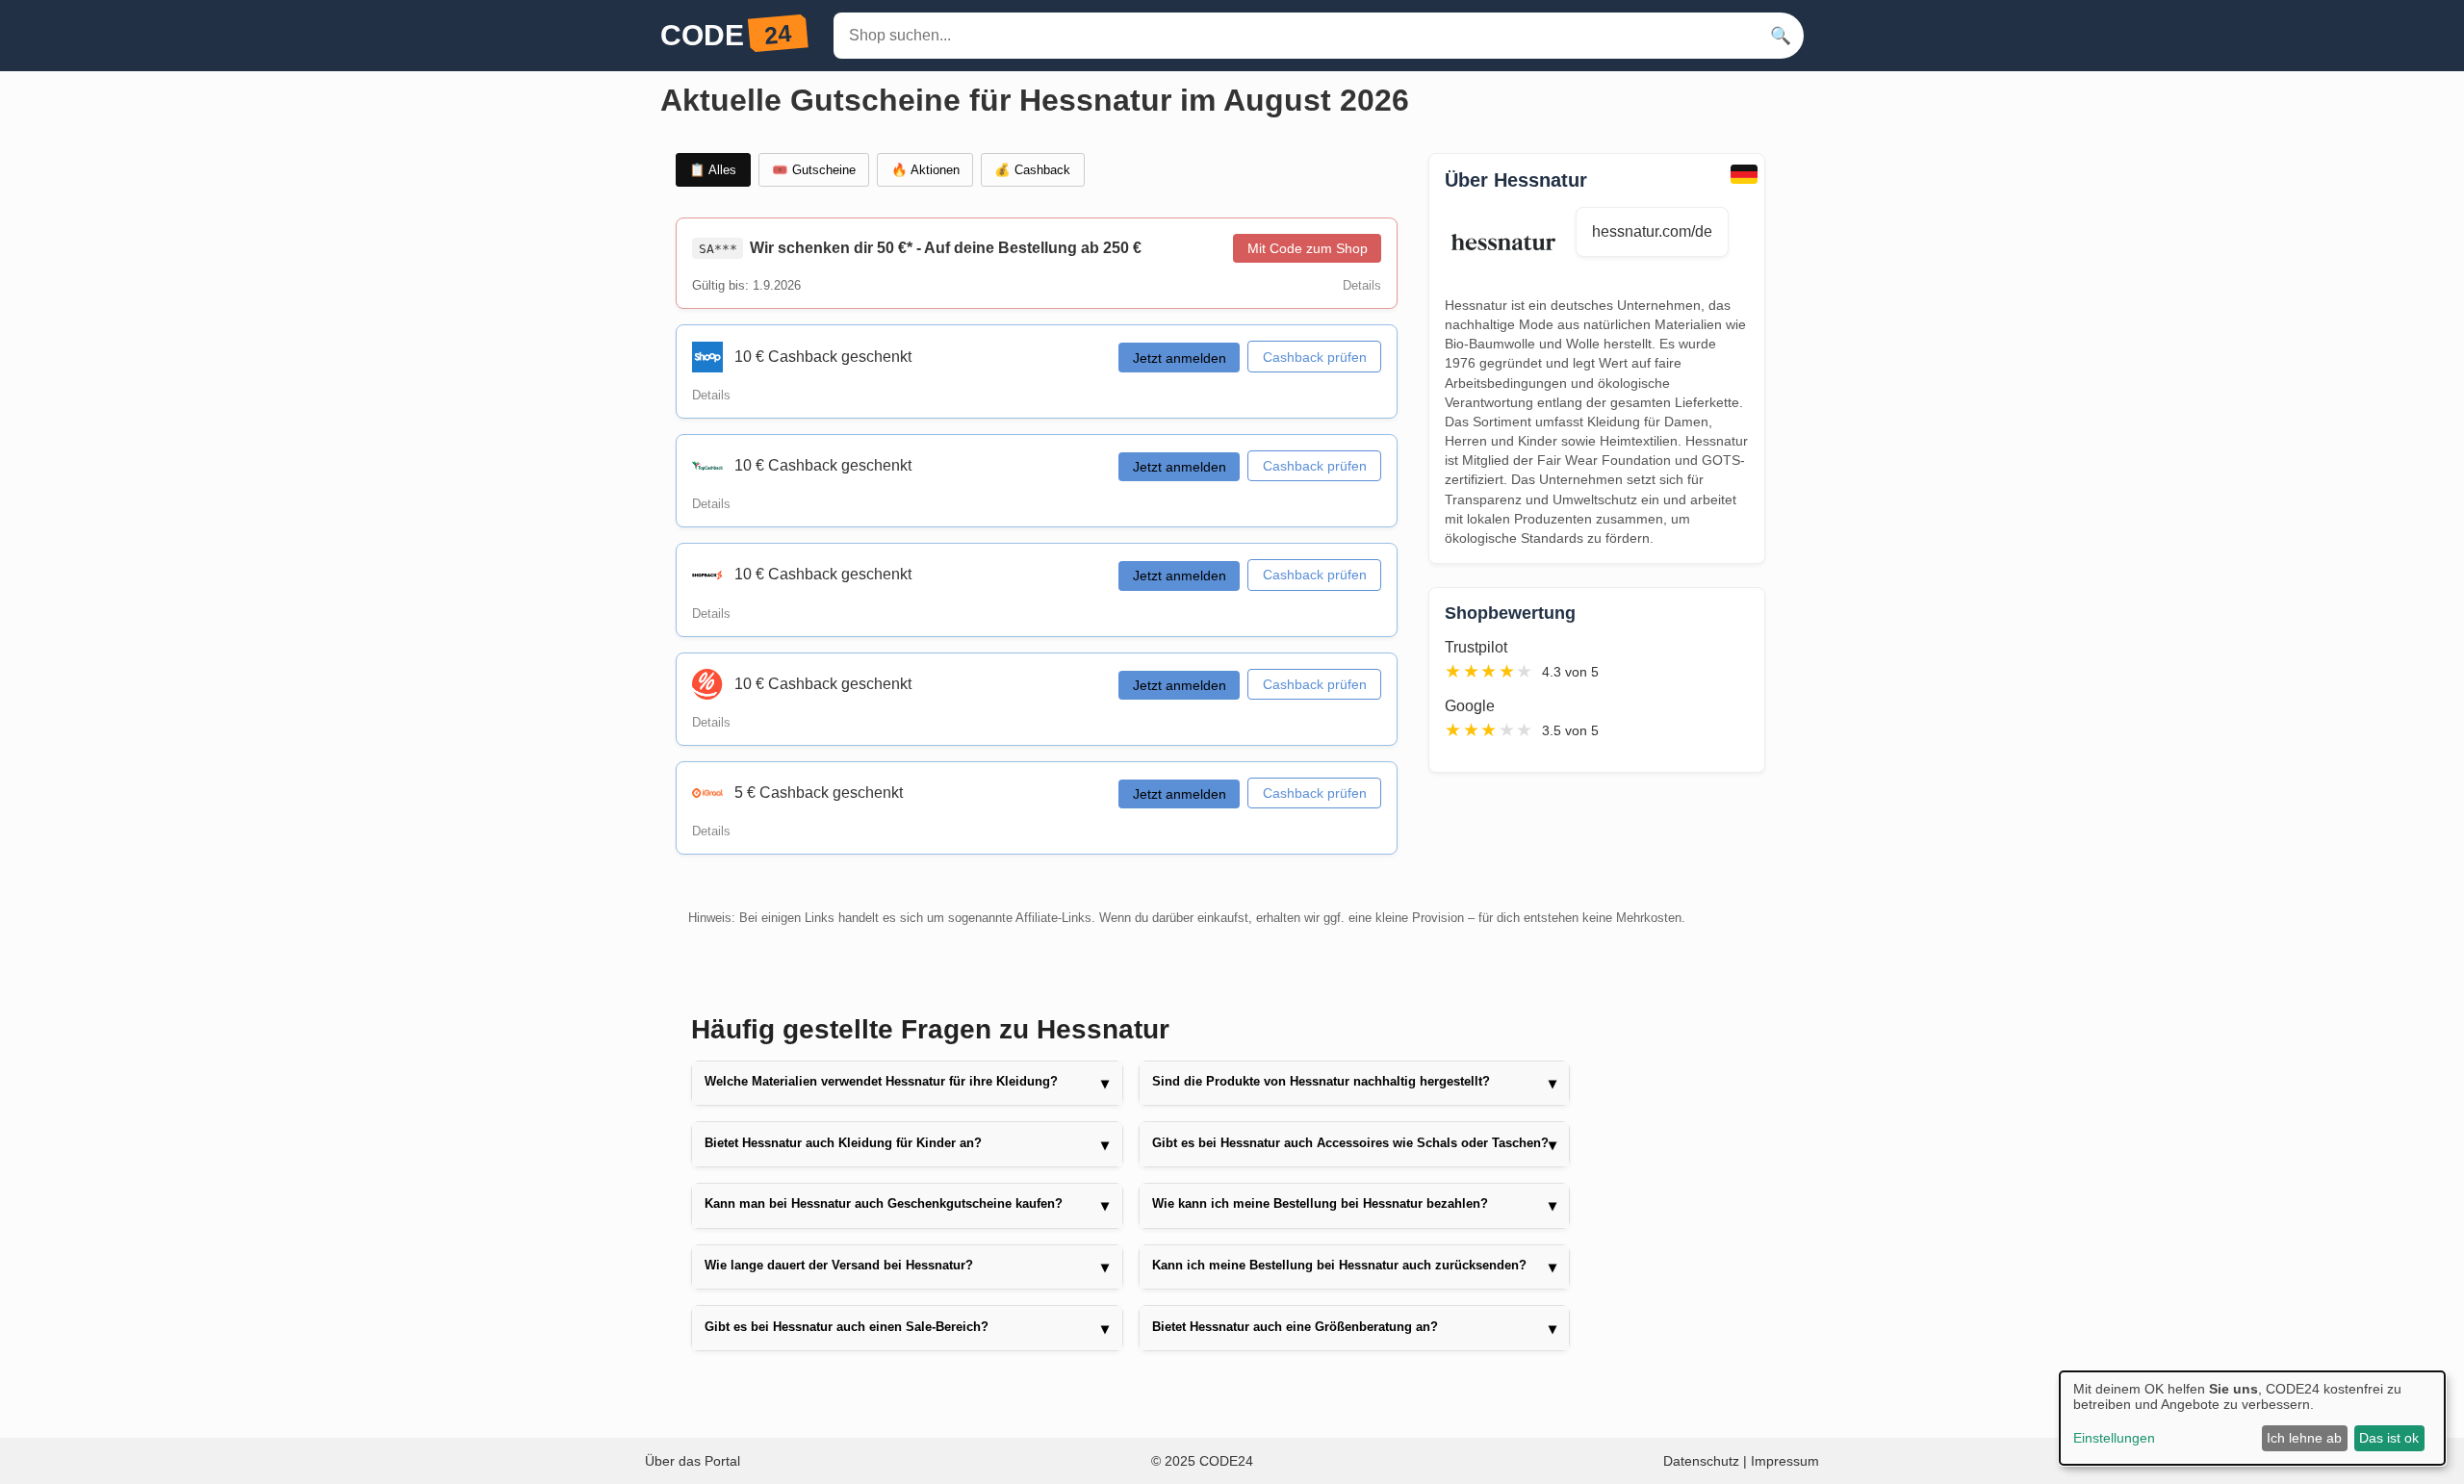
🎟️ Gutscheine (814, 170)
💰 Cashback (1032, 170)
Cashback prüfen (1315, 357)
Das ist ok (2389, 1438)
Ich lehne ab (2304, 1438)
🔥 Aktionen (925, 170)
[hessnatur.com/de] (1510, 243)
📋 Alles (713, 170)
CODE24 (1226, 1461)
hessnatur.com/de (1652, 231)
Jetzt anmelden (1180, 358)
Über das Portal (693, 1461)
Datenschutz (1703, 1461)
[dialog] (2252, 1418)
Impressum (1785, 1461)
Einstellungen (2114, 1438)
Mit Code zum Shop (1308, 248)
